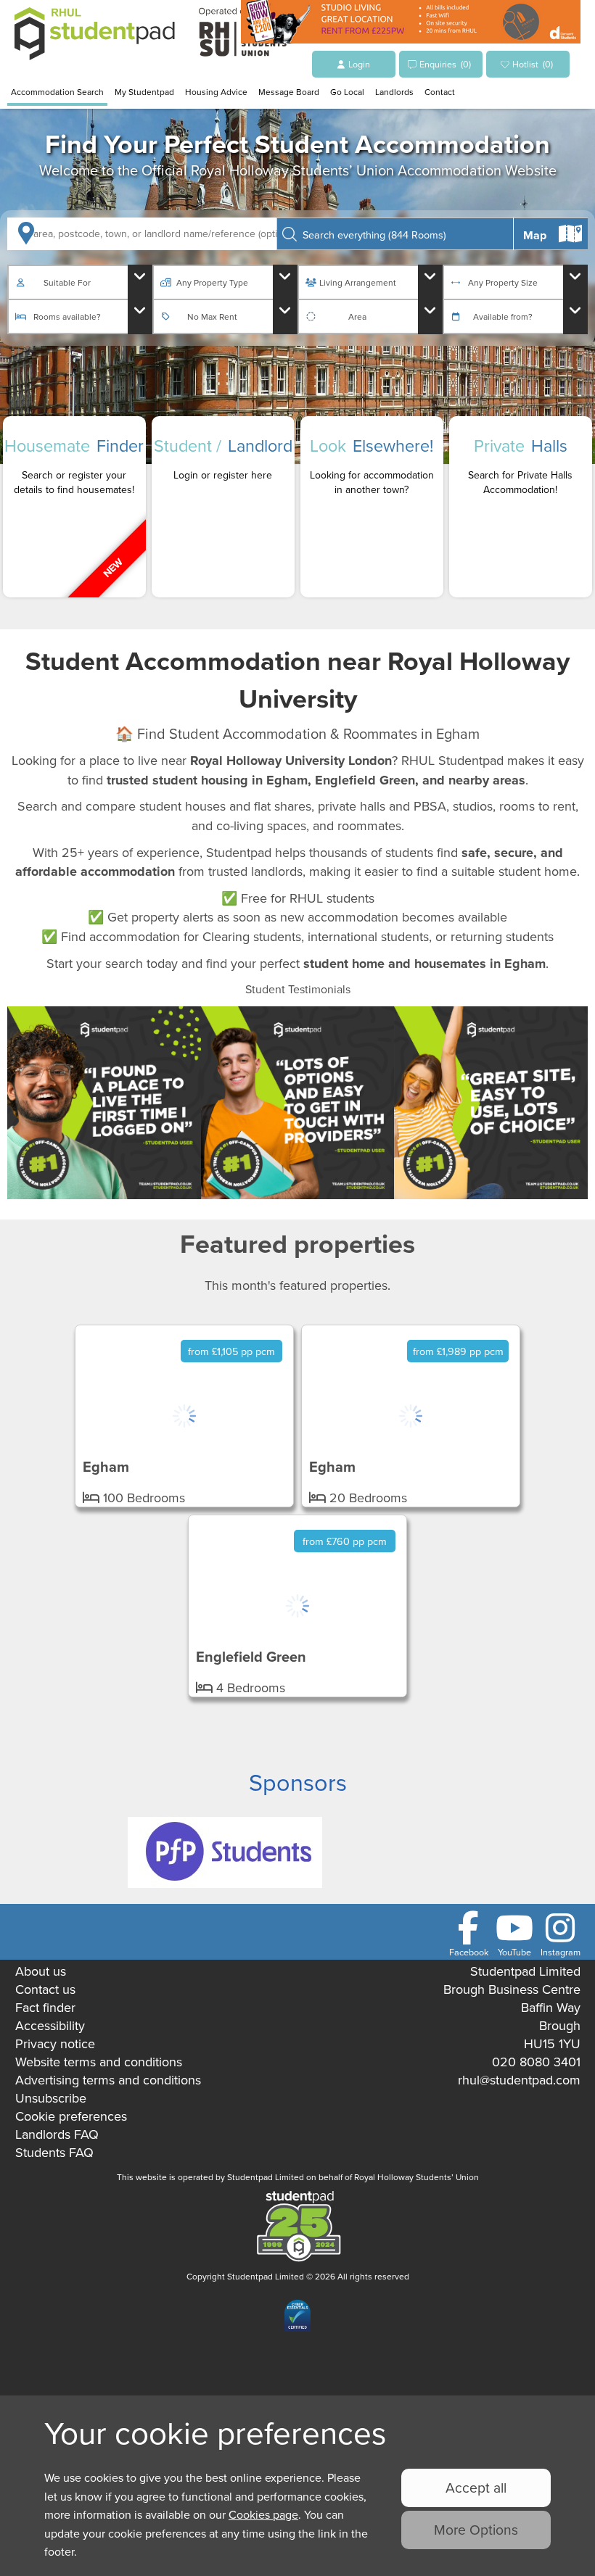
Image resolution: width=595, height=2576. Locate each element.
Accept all (476, 2487)
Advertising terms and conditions (108, 2080)
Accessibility (50, 2025)
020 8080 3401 (536, 2062)
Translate (121, 2220)
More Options (476, 2529)
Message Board (289, 92)
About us (41, 1971)
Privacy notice (55, 2043)
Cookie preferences (71, 2116)
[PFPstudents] (225, 1883)
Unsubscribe (51, 2098)
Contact (440, 92)
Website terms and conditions (99, 2062)
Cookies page (263, 2514)
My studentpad (144, 92)
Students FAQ (54, 2152)
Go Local (347, 92)
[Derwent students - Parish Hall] (411, 38)
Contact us (45, 1989)
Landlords (394, 92)
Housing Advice (216, 92)
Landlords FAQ (57, 2134)
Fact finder (45, 2007)
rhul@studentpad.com (519, 2080)
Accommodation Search (57, 92)
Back (551, 226)
